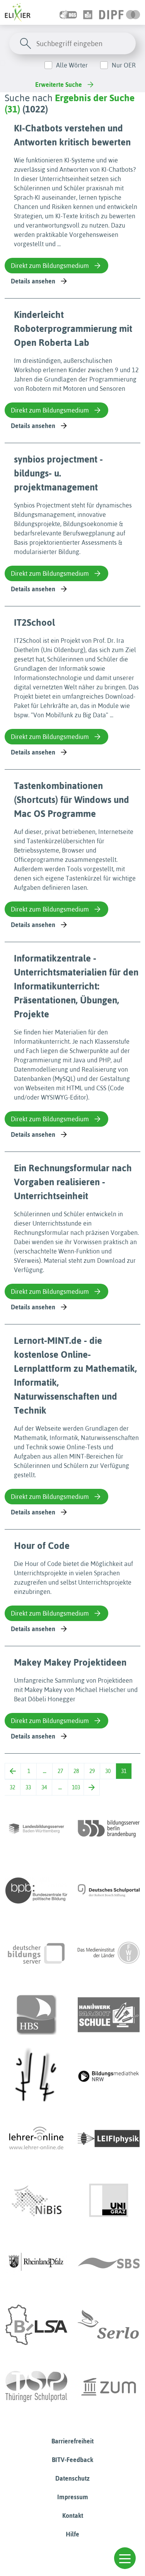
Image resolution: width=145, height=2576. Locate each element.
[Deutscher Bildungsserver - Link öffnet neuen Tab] (36, 1953)
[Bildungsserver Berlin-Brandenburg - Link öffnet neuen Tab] (109, 1828)
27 (60, 1771)
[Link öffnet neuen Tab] (120, 12)
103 (76, 1787)
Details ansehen (33, 281)
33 (28, 1787)
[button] (125, 2558)
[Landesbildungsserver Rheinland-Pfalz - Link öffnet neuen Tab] (36, 2263)
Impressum (73, 2497)
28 (76, 1771)
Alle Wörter (72, 65)
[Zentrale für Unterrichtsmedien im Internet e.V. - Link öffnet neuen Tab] (109, 2387)
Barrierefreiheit (72, 2441)
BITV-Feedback (72, 2460)
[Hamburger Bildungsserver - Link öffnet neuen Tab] (36, 2015)
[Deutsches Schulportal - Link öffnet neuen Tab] (109, 1891)
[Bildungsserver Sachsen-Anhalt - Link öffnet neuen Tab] (36, 2325)
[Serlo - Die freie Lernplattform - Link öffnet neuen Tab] (109, 2325)
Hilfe (72, 2534)
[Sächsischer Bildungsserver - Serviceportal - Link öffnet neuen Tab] (109, 2263)
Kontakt (73, 2516)
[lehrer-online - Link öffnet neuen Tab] (36, 2139)
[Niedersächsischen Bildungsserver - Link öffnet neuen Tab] (36, 2201)
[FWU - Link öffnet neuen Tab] (109, 1953)
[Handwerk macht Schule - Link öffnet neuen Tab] (109, 2015)
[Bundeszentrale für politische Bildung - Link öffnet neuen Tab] (36, 1891)
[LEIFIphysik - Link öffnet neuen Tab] (109, 2139)
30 (108, 1771)
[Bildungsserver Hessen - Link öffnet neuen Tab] (36, 2077)
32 (12, 1787)
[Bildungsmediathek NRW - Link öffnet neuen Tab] (109, 2077)
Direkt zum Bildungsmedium (50, 266)
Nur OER (124, 65)
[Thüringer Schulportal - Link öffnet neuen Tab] (36, 2387)
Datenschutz (72, 2478)
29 (92, 1771)
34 (44, 1787)
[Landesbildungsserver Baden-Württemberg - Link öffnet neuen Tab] (36, 1828)
